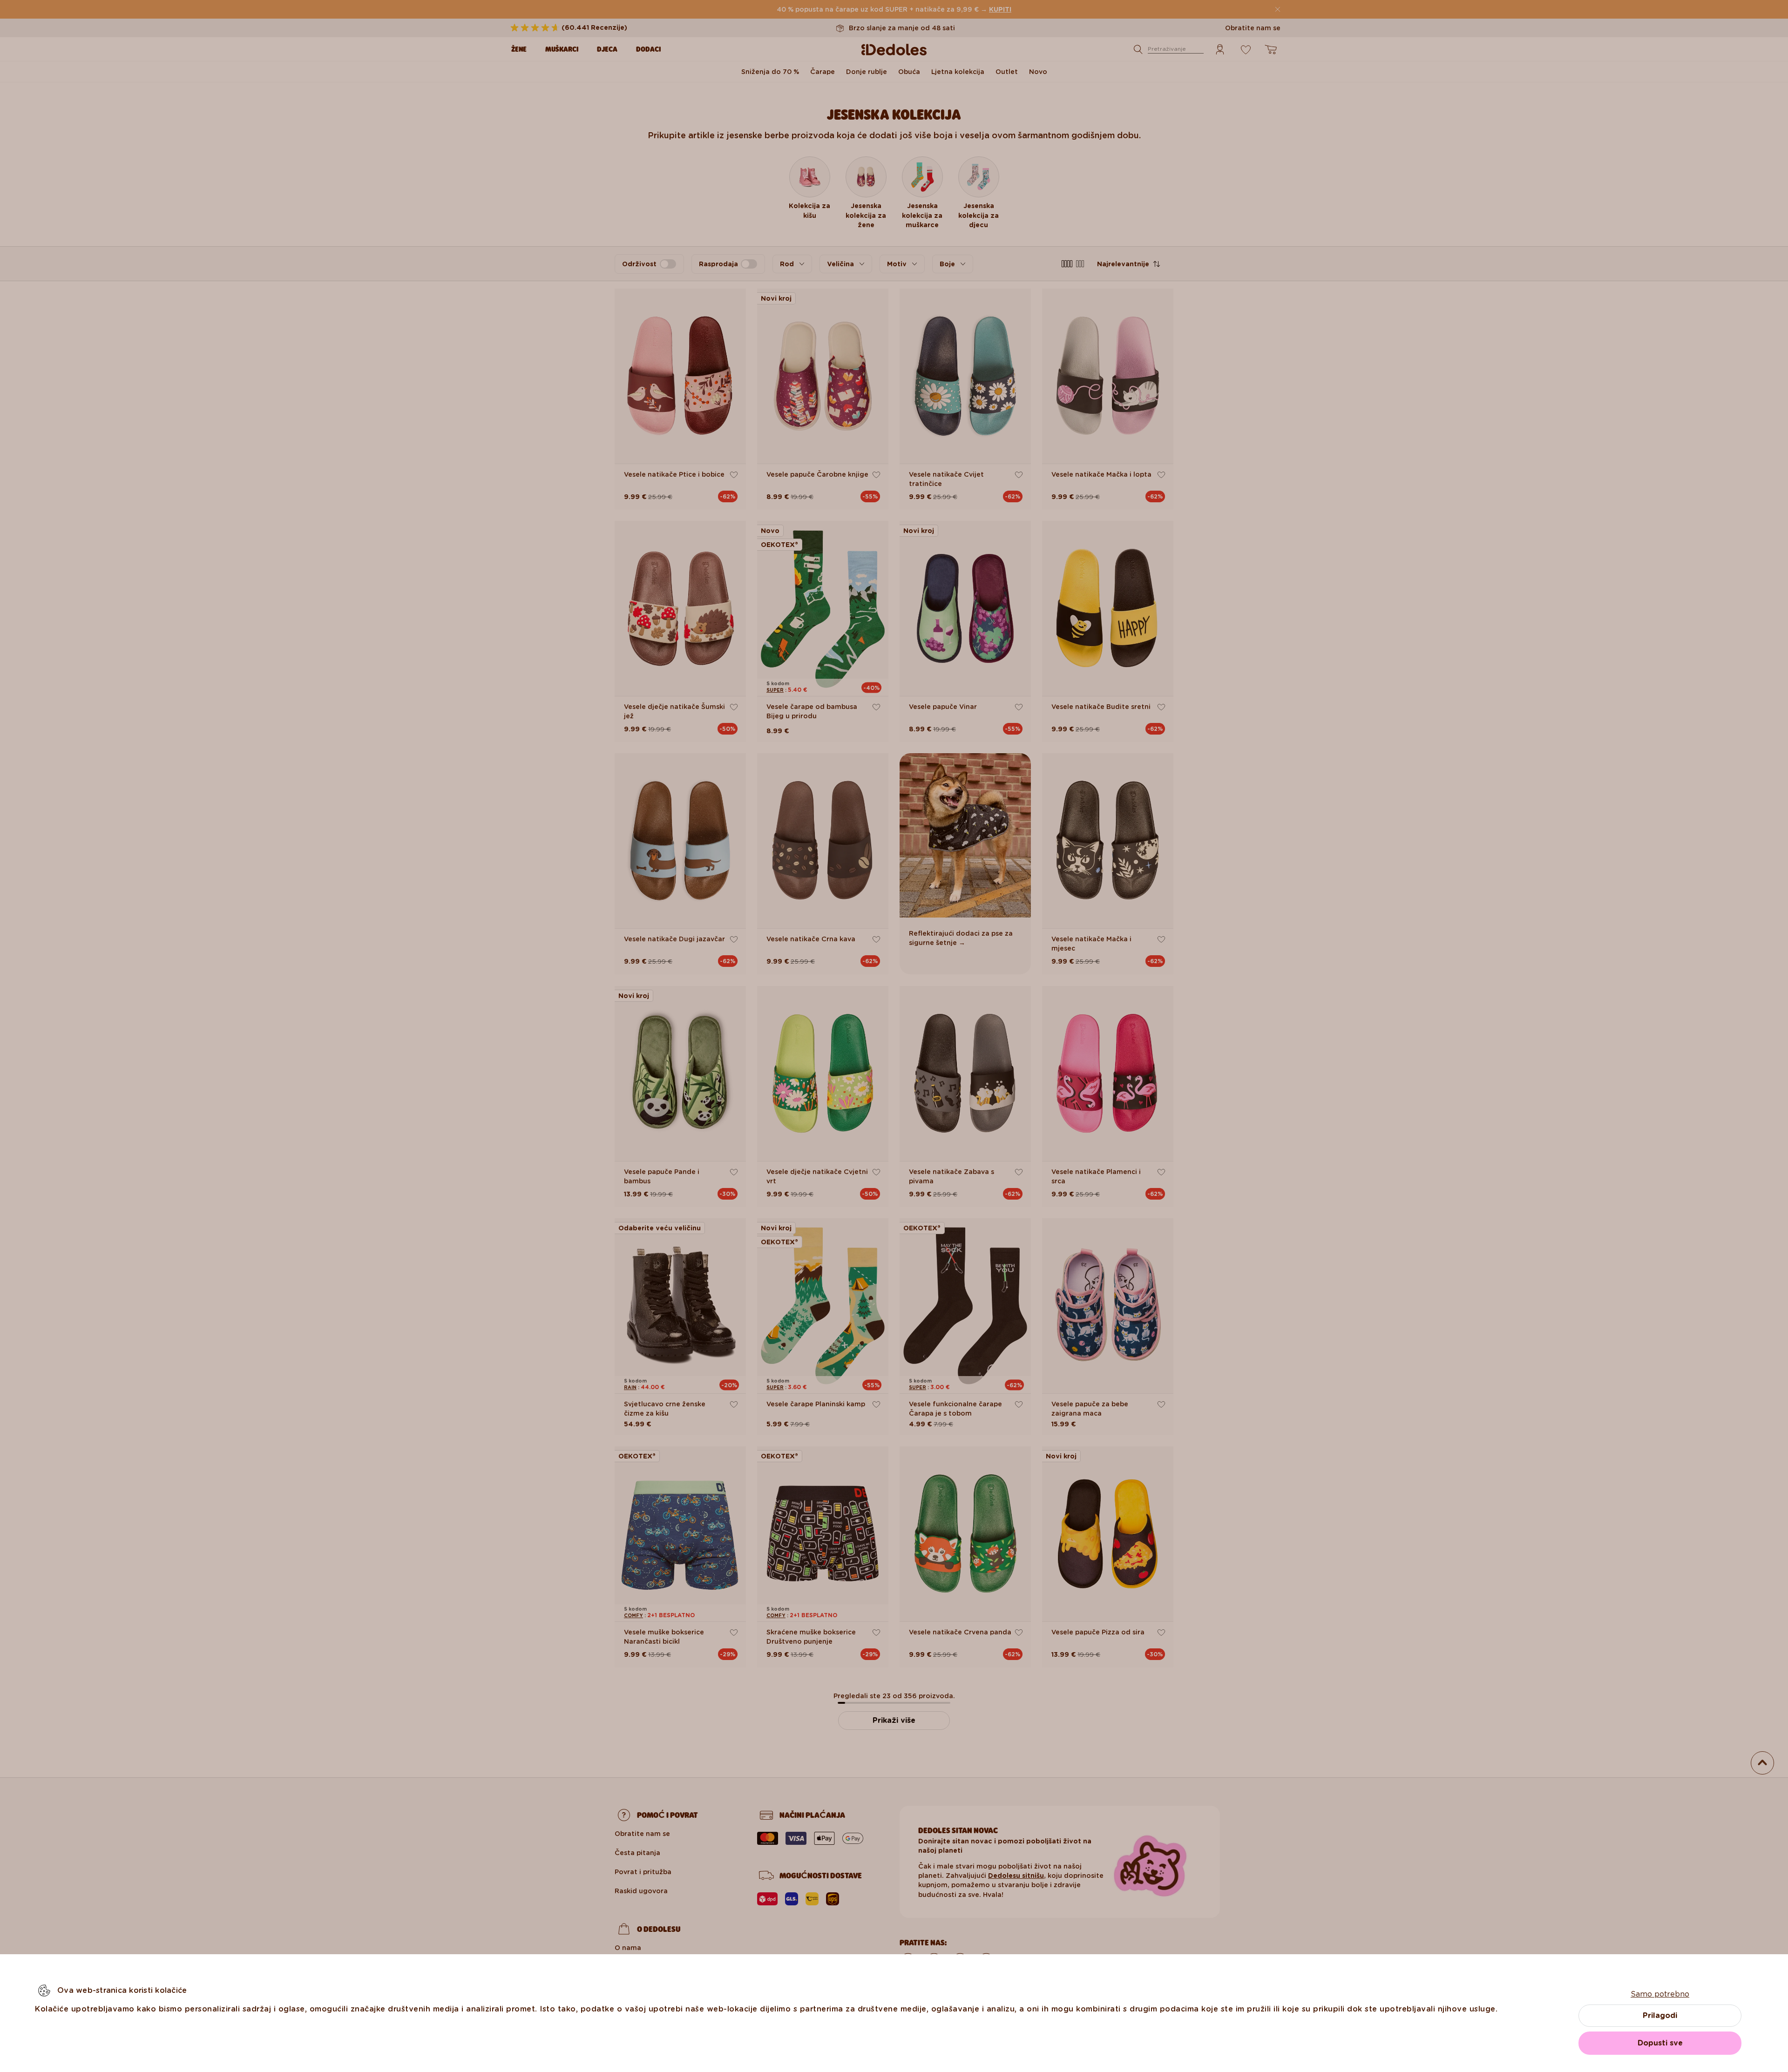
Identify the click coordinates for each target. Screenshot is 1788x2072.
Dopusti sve (1660, 2043)
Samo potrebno (1660, 1994)
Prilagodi (1660, 2015)
